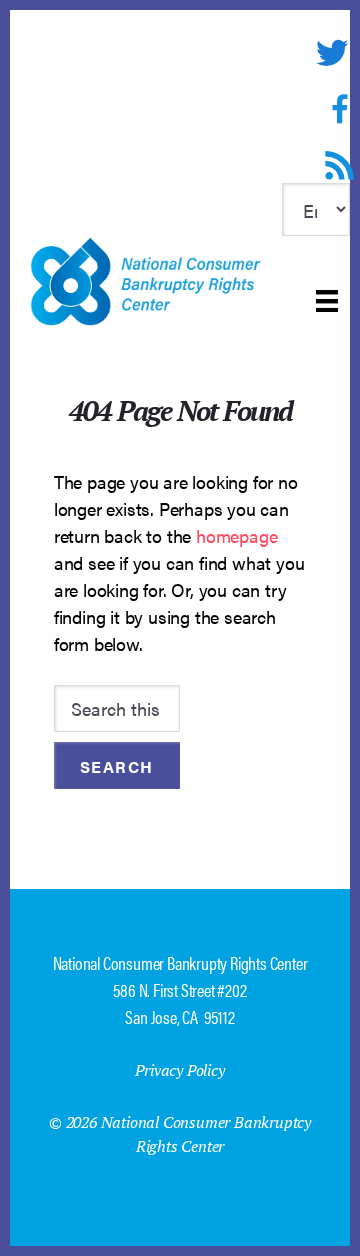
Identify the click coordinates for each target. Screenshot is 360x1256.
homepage (236, 535)
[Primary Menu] (327, 301)
